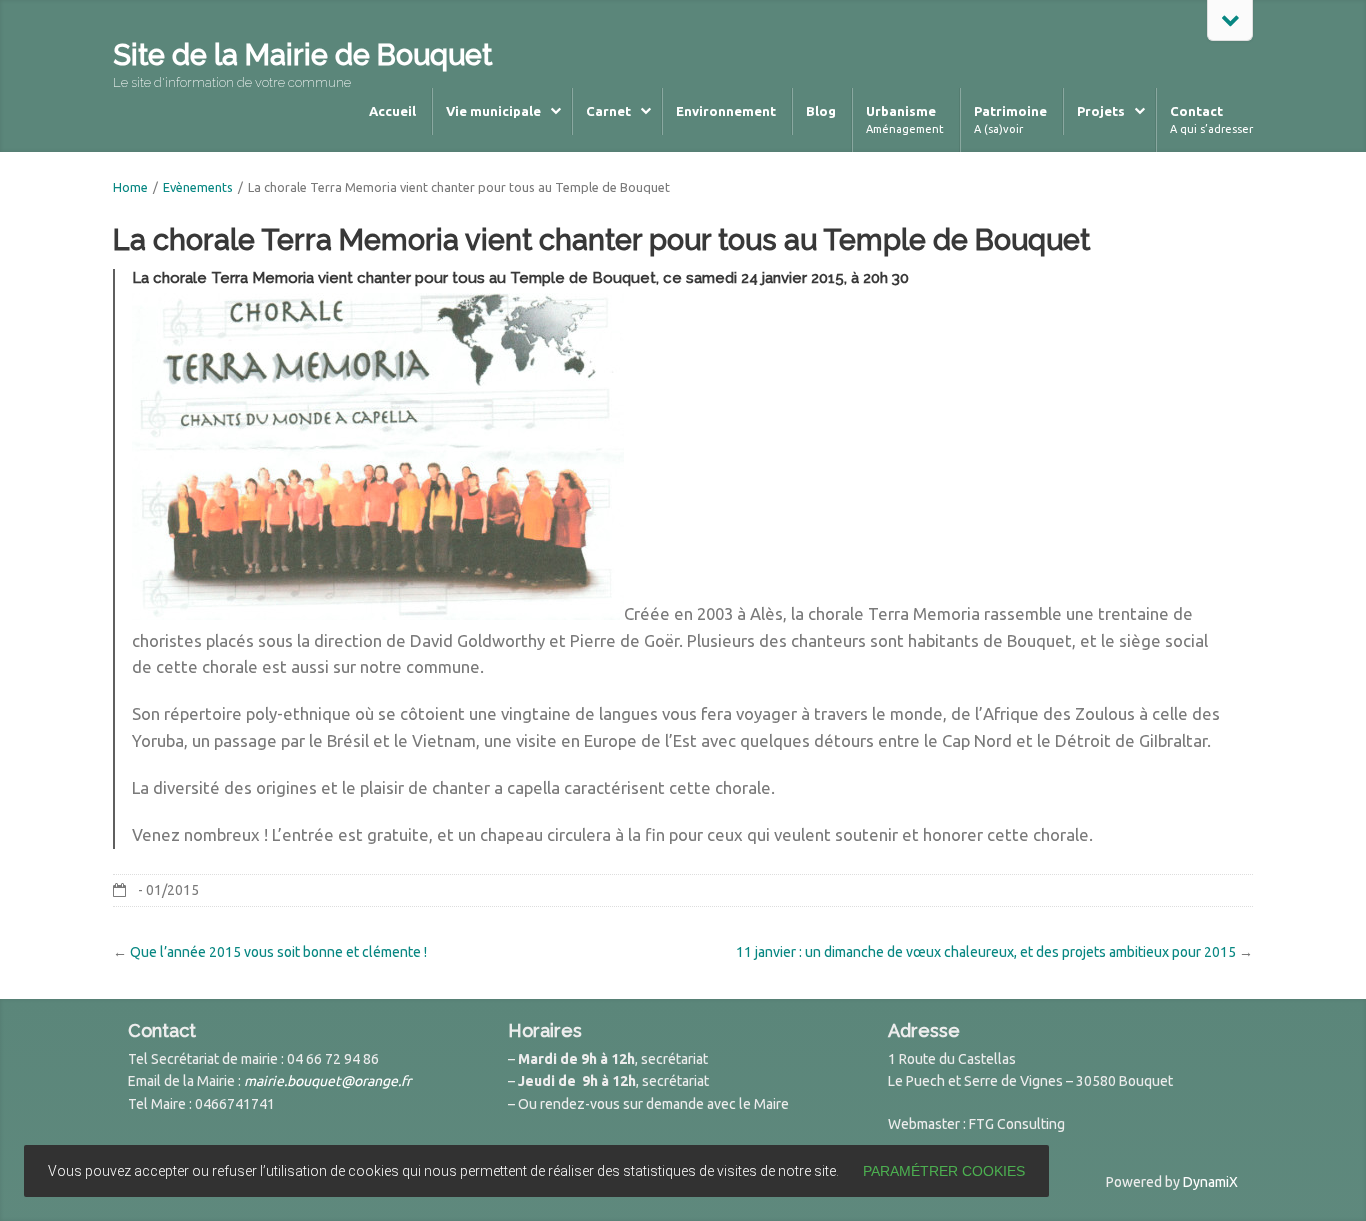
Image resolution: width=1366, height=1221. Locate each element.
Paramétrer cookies (944, 1171)
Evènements (198, 187)
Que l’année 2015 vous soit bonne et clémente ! (278, 952)
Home (130, 187)
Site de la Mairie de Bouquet (302, 55)
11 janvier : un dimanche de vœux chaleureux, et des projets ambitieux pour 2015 (986, 952)
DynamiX (1210, 1182)
